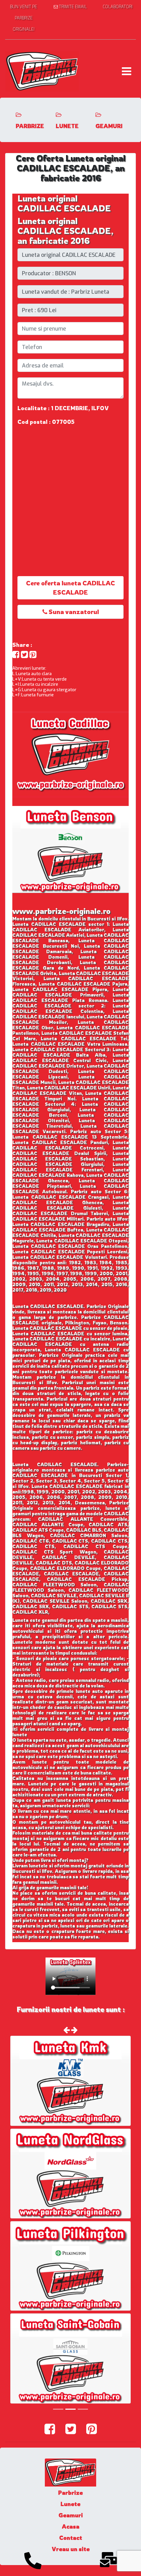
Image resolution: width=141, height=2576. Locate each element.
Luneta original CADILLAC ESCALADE (64, 203)
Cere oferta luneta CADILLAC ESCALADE (70, 588)
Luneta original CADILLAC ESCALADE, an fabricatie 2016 (66, 231)
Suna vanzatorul (73, 612)
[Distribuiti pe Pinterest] (33, 655)
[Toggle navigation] (126, 71)
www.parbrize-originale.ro (61, 911)
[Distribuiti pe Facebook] (16, 655)
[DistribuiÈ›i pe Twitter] (24, 655)
